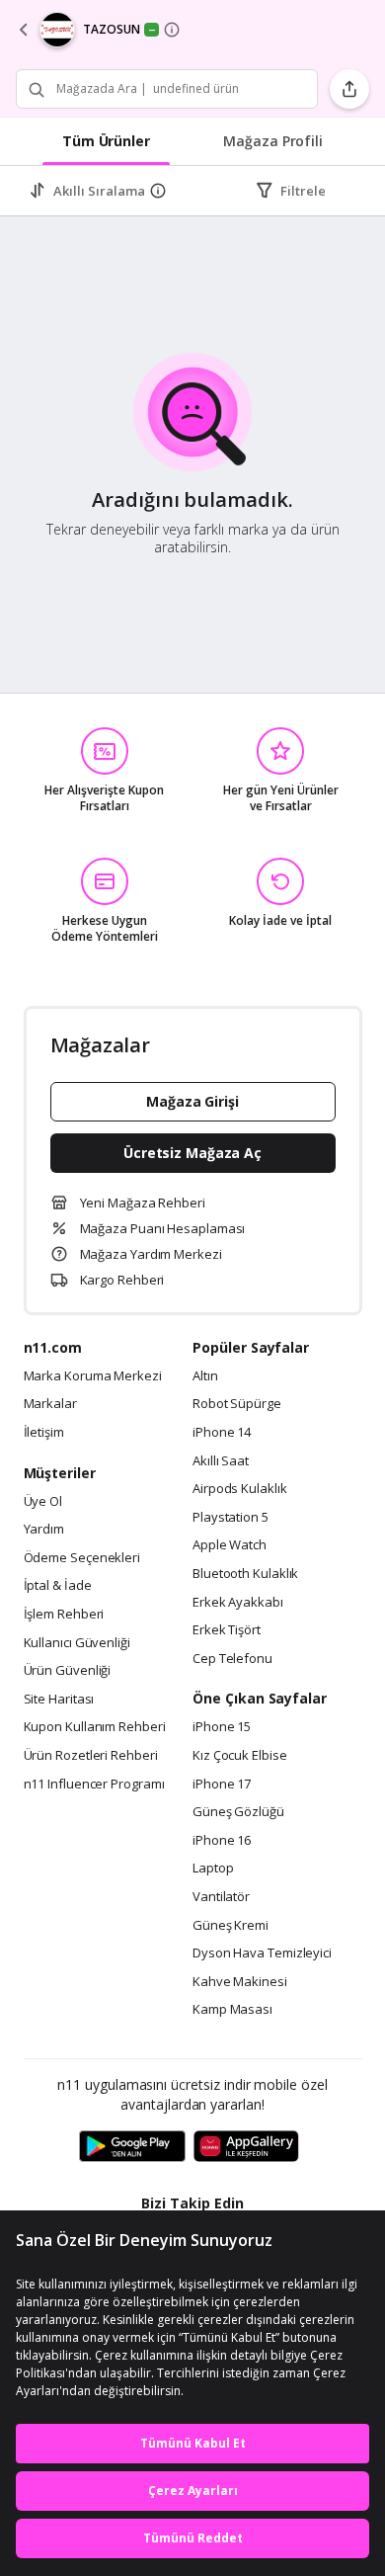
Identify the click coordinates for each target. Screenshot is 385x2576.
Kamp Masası (232, 2010)
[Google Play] (132, 2147)
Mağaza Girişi (192, 1101)
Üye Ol (43, 1502)
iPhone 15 (222, 1727)
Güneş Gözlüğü (238, 1812)
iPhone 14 (222, 1433)
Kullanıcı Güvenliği (77, 1643)
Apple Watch (230, 1545)
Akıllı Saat (221, 1461)
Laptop (213, 1869)
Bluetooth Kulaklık (245, 1574)
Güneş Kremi (231, 1926)
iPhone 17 (222, 1785)
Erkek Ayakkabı (238, 1603)
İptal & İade (58, 1586)
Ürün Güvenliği (68, 1671)
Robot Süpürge (237, 1404)
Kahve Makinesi (240, 1982)
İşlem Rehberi (64, 1615)
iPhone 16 (222, 1841)
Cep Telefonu (232, 1659)
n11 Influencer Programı (94, 1785)
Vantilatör (221, 1897)
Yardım (44, 1530)
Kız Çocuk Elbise (240, 1756)
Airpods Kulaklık (240, 1489)
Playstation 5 (231, 1518)
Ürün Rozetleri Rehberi (91, 1756)
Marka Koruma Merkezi (93, 1376)
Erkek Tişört (227, 1630)
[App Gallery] (246, 2147)
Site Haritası (59, 1700)
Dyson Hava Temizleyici (262, 1953)
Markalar (50, 1404)
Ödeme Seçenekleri (82, 1558)
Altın (205, 1376)
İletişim (44, 1433)
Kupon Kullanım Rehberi (95, 1727)
